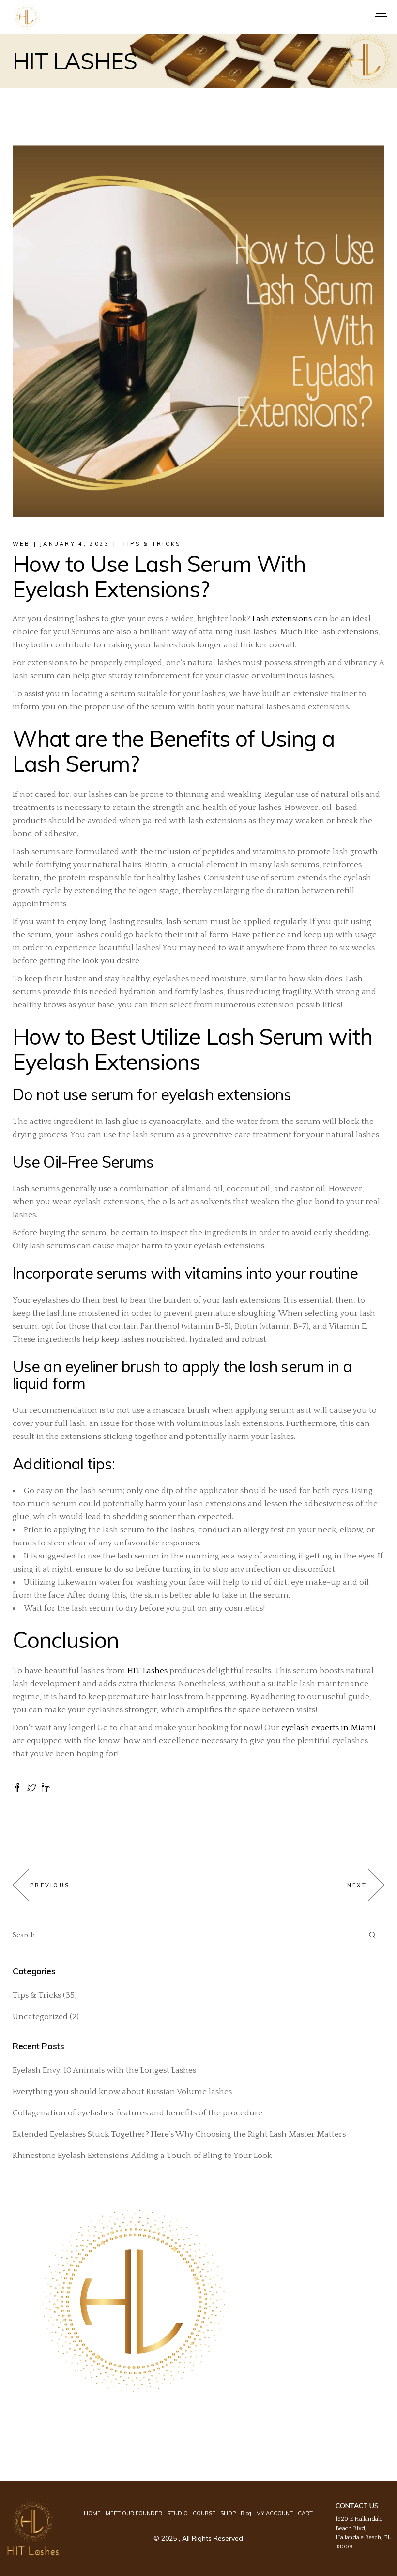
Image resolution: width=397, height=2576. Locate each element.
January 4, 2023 (75, 544)
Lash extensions (282, 619)
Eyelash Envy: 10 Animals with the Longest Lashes (104, 2070)
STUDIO (177, 2513)
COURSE (204, 2513)
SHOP (228, 2513)
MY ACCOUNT (275, 2513)
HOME (92, 2513)
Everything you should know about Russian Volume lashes (122, 2092)
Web (21, 544)
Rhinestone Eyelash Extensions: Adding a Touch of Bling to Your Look (142, 2156)
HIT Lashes (147, 1671)
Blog (246, 2513)
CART (305, 2513)
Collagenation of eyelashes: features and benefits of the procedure (137, 2113)
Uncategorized (40, 2017)
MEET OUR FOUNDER (134, 2513)
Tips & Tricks (152, 544)
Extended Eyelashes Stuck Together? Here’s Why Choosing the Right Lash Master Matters (179, 2134)
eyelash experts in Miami (328, 1728)
